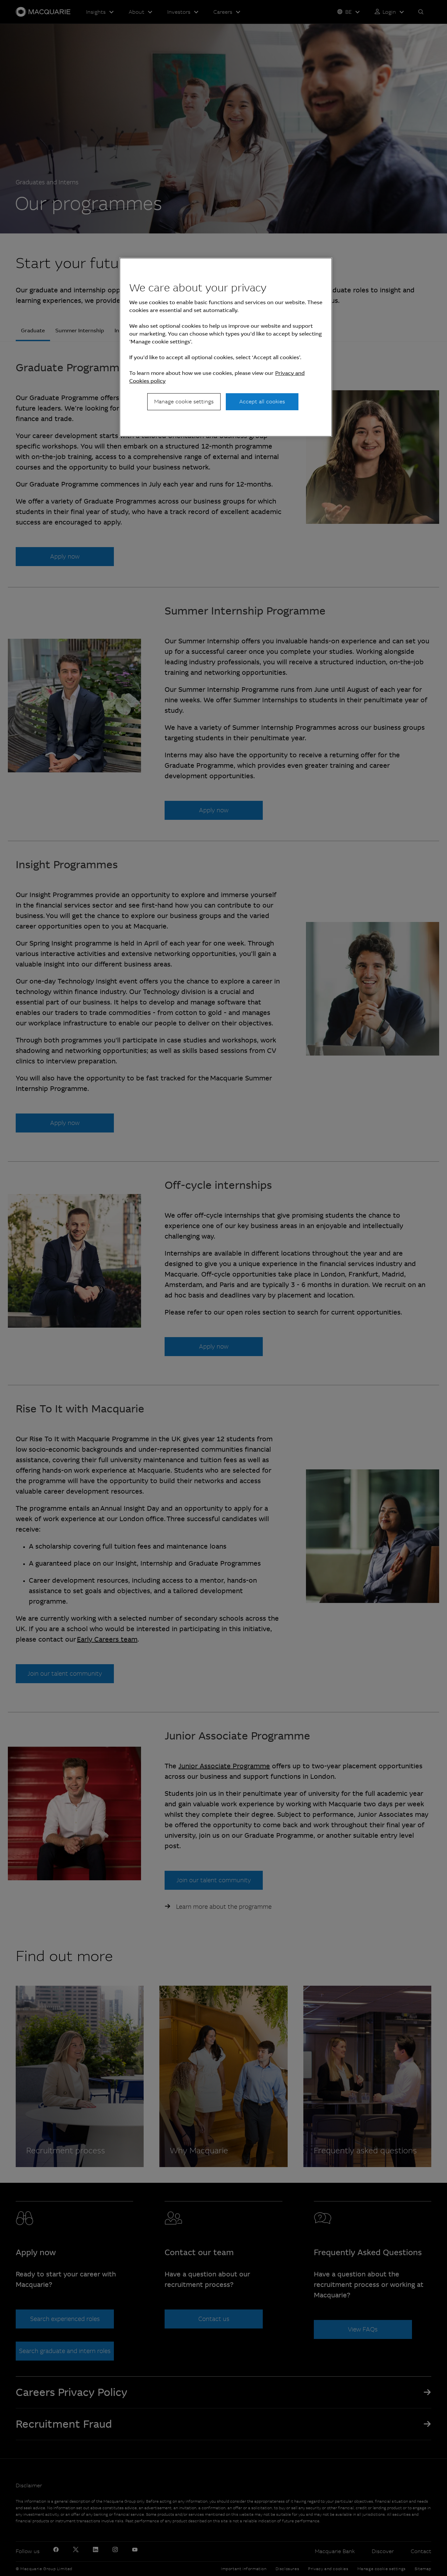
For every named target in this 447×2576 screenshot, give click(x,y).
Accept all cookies (262, 402)
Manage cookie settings (184, 402)
